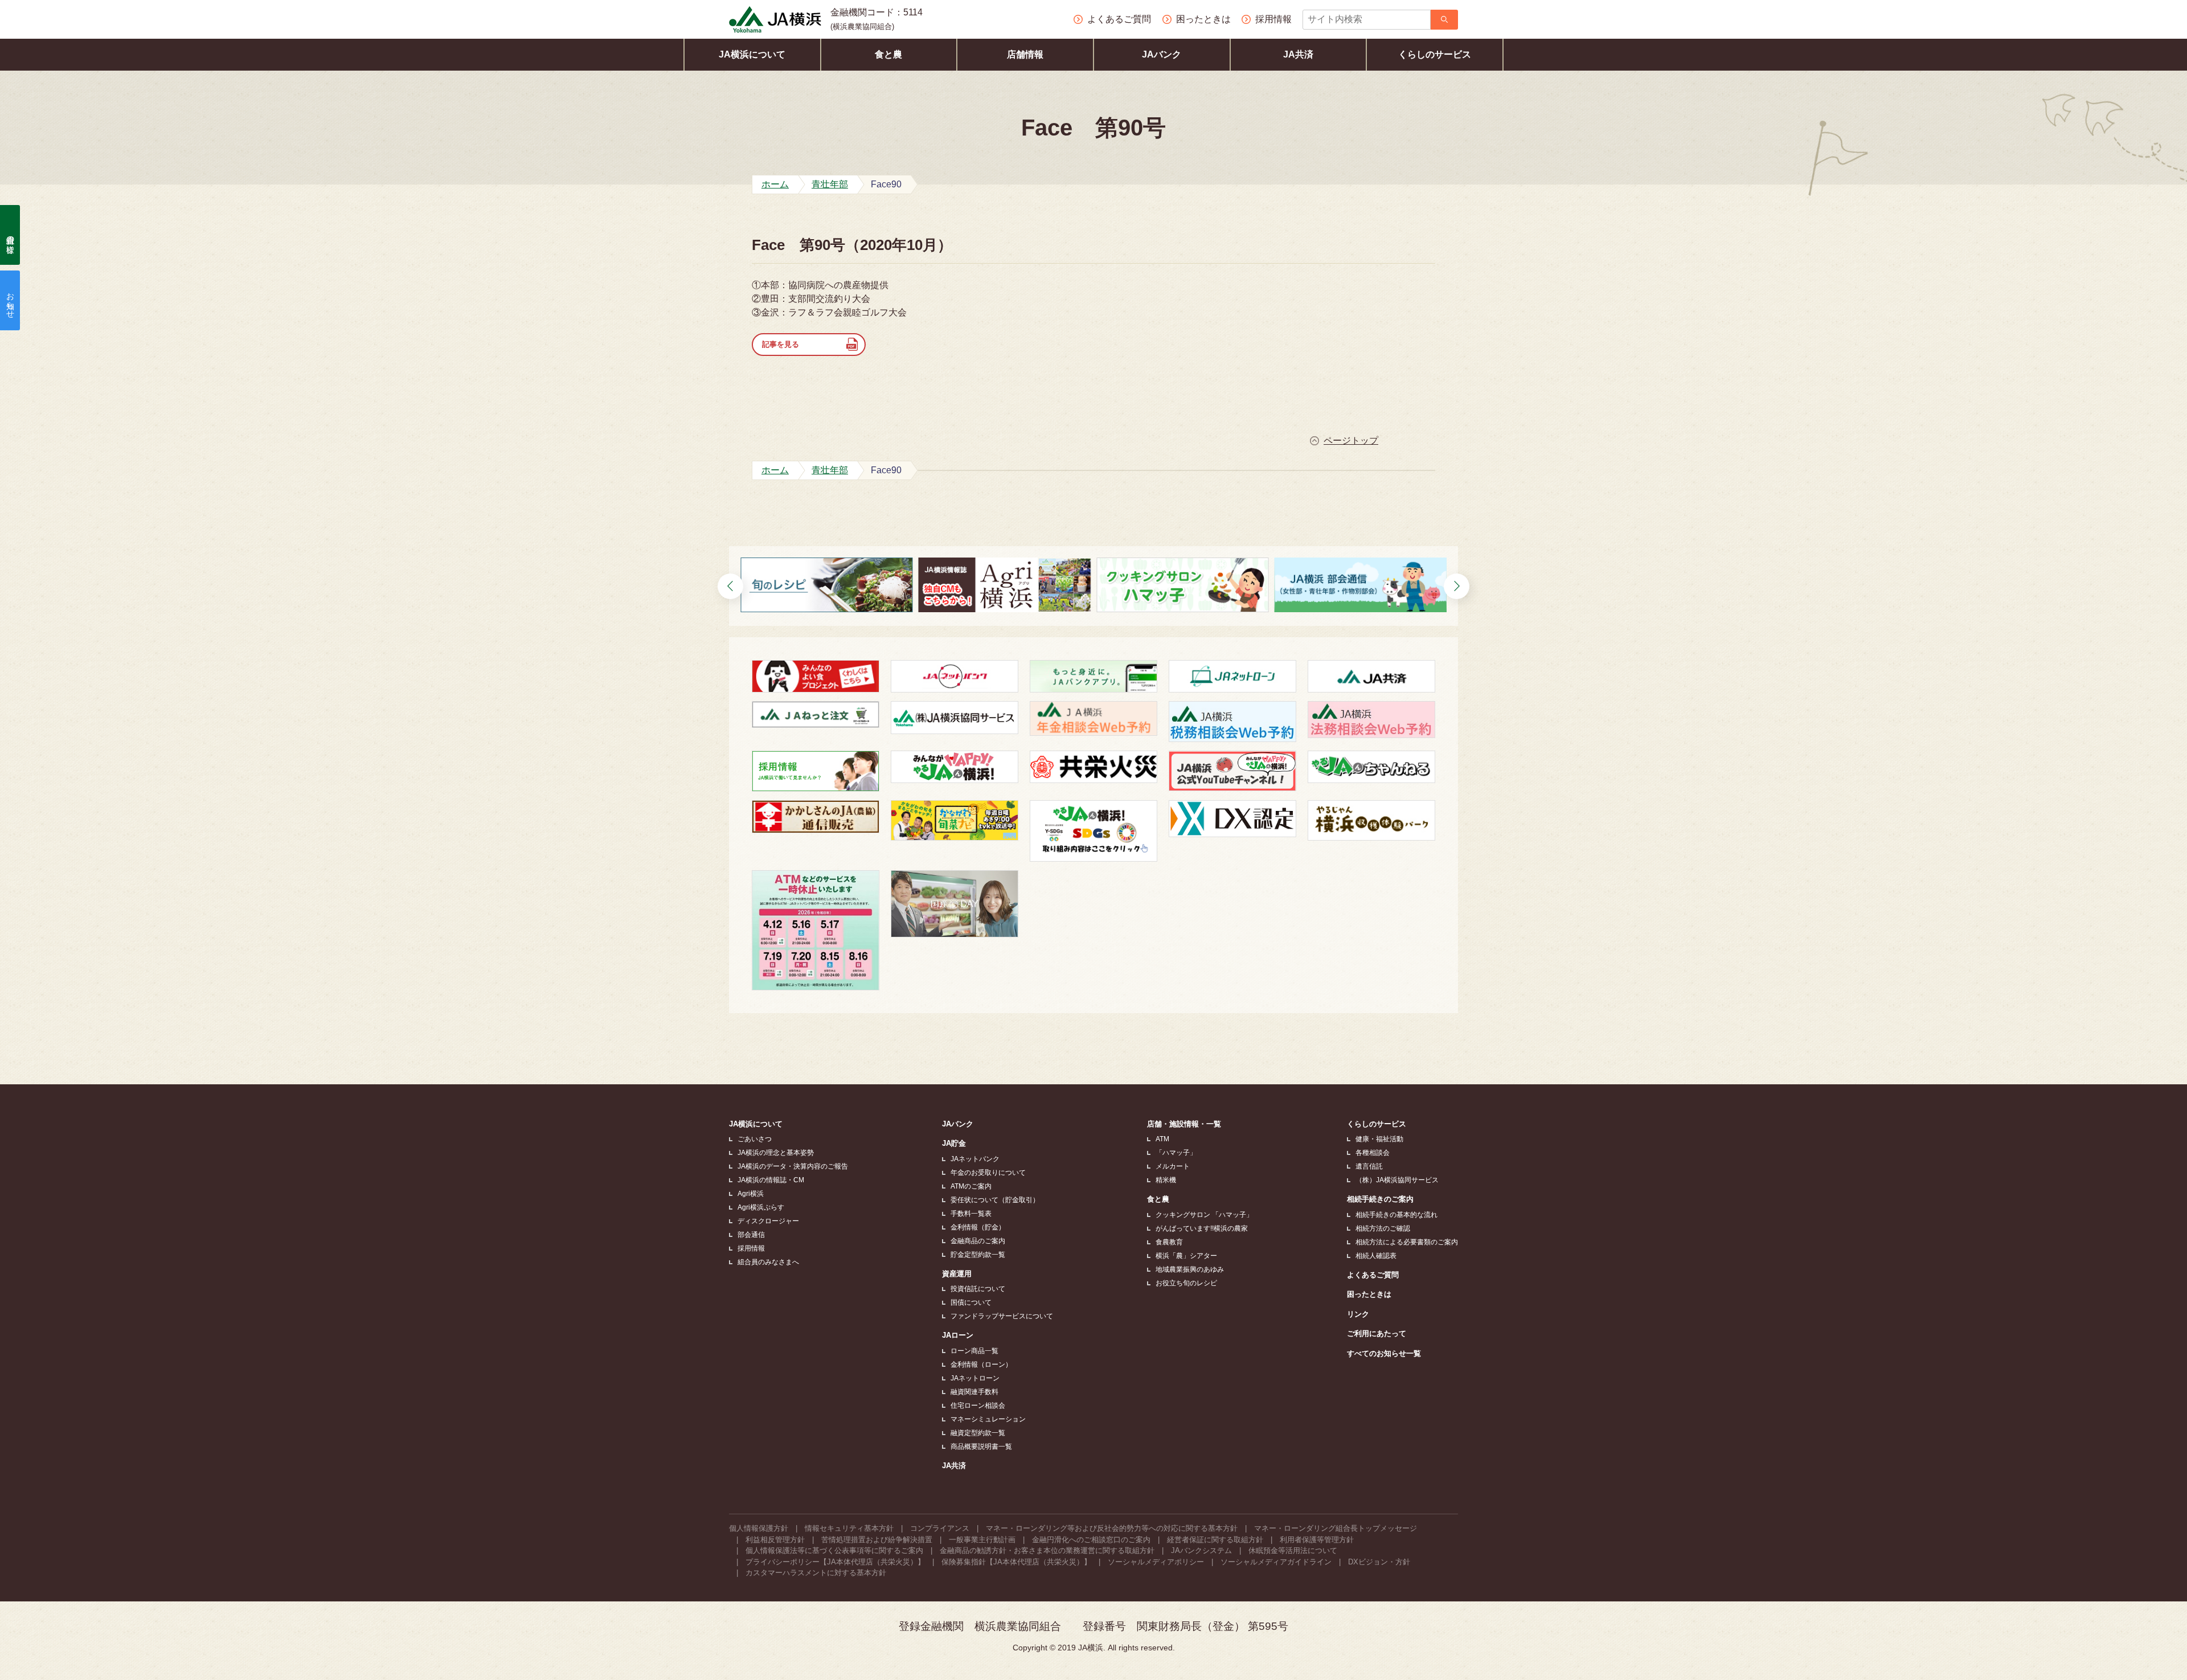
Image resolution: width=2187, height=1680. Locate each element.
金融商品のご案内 (978, 1241)
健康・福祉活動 (1379, 1139)
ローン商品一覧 (974, 1351)
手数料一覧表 (971, 1214)
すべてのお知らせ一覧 (1384, 1353)
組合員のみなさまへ (768, 1262)
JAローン (958, 1335)
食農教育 (1169, 1242)
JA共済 (1298, 54)
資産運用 (957, 1274)
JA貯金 (954, 1143)
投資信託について (978, 1289)
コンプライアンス (940, 1528)
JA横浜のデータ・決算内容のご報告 (793, 1166)
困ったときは (1369, 1294)
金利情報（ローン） (981, 1365)
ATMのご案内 (971, 1186)
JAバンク (1162, 54)
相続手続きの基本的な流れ (1396, 1215)
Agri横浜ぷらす (761, 1207)
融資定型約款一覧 (978, 1433)
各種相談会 (1373, 1153)
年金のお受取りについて (988, 1173)
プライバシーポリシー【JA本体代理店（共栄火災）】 (835, 1562)
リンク (1358, 1314)
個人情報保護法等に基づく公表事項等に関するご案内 (834, 1550)
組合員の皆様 (10, 235)
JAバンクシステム (1201, 1550)
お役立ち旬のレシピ (1186, 1283)
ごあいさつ (755, 1139)
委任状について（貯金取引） (995, 1200)
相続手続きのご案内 (1380, 1199)
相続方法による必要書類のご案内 (1407, 1242)
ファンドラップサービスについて (1002, 1316)
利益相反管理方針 (775, 1540)
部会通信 (751, 1235)
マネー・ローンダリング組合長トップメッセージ (1336, 1528)
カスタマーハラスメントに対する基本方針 (816, 1573)
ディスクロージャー (768, 1221)
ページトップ (1351, 441)
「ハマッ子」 (1176, 1153)
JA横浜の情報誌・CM (771, 1180)
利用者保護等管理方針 (1317, 1540)
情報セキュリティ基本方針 (849, 1528)
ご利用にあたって (1377, 1333)
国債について (971, 1302)
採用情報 (751, 1248)
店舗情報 (1025, 54)
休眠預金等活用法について (1293, 1550)
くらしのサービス (1435, 54)
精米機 (1166, 1180)
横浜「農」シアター (1186, 1256)
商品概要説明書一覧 (981, 1447)
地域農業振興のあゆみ (1190, 1269)
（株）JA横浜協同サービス (1397, 1180)
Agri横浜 (751, 1194)
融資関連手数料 (974, 1392)
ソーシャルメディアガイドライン (1276, 1562)
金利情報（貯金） (978, 1227)
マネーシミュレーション (988, 1419)
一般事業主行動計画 (982, 1540)
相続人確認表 (1376, 1256)
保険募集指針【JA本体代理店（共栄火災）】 (1016, 1562)
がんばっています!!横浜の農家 (1202, 1228)
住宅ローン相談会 (978, 1406)
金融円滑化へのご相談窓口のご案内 (1091, 1540)
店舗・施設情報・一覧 (1184, 1124)
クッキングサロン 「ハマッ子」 (1204, 1215)
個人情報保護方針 (759, 1528)
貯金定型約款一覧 (978, 1255)
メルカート (1173, 1166)
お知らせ (10, 301)
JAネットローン (975, 1378)
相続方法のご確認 (1383, 1228)
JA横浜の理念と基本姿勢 (776, 1153)
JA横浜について (752, 54)
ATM (1162, 1139)
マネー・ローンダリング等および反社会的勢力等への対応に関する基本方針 (1112, 1528)
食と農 (888, 54)
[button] (730, 586)
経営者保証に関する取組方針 (1215, 1540)
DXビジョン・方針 (1379, 1562)
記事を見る (781, 344)
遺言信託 (1369, 1166)
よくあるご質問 (1373, 1275)
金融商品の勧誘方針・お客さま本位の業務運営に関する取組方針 (1047, 1550)
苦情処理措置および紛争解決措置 (877, 1540)
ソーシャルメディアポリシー (1156, 1562)
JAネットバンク (975, 1159)
